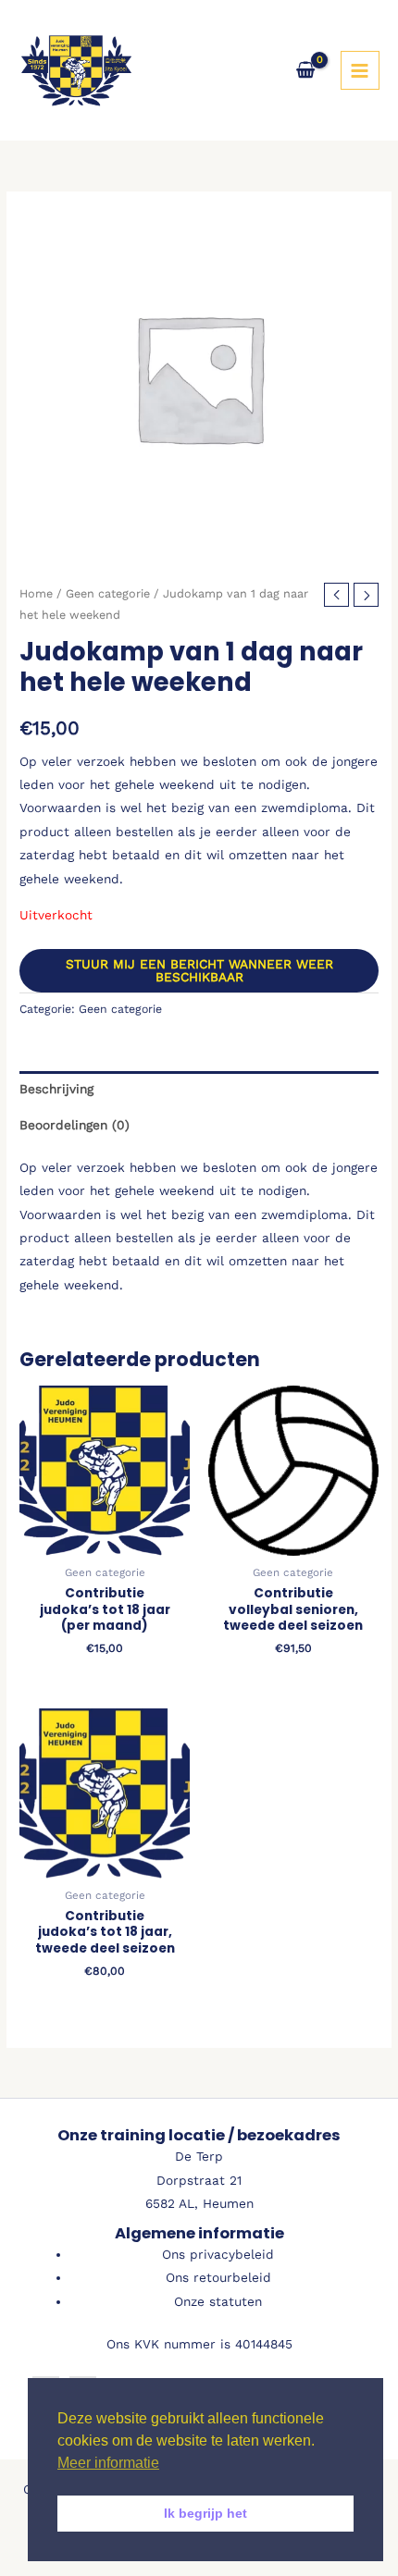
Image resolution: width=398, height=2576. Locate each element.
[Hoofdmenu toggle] (360, 70)
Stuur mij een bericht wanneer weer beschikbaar (199, 970)
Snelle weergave (105, 1542)
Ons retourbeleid (218, 2277)
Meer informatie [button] (108, 2463)
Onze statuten (218, 2301)
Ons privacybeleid (218, 2254)
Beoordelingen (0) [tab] (75, 1125)
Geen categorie (108, 593)
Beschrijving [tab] (56, 1089)
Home (36, 593)
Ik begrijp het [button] (205, 2513)
